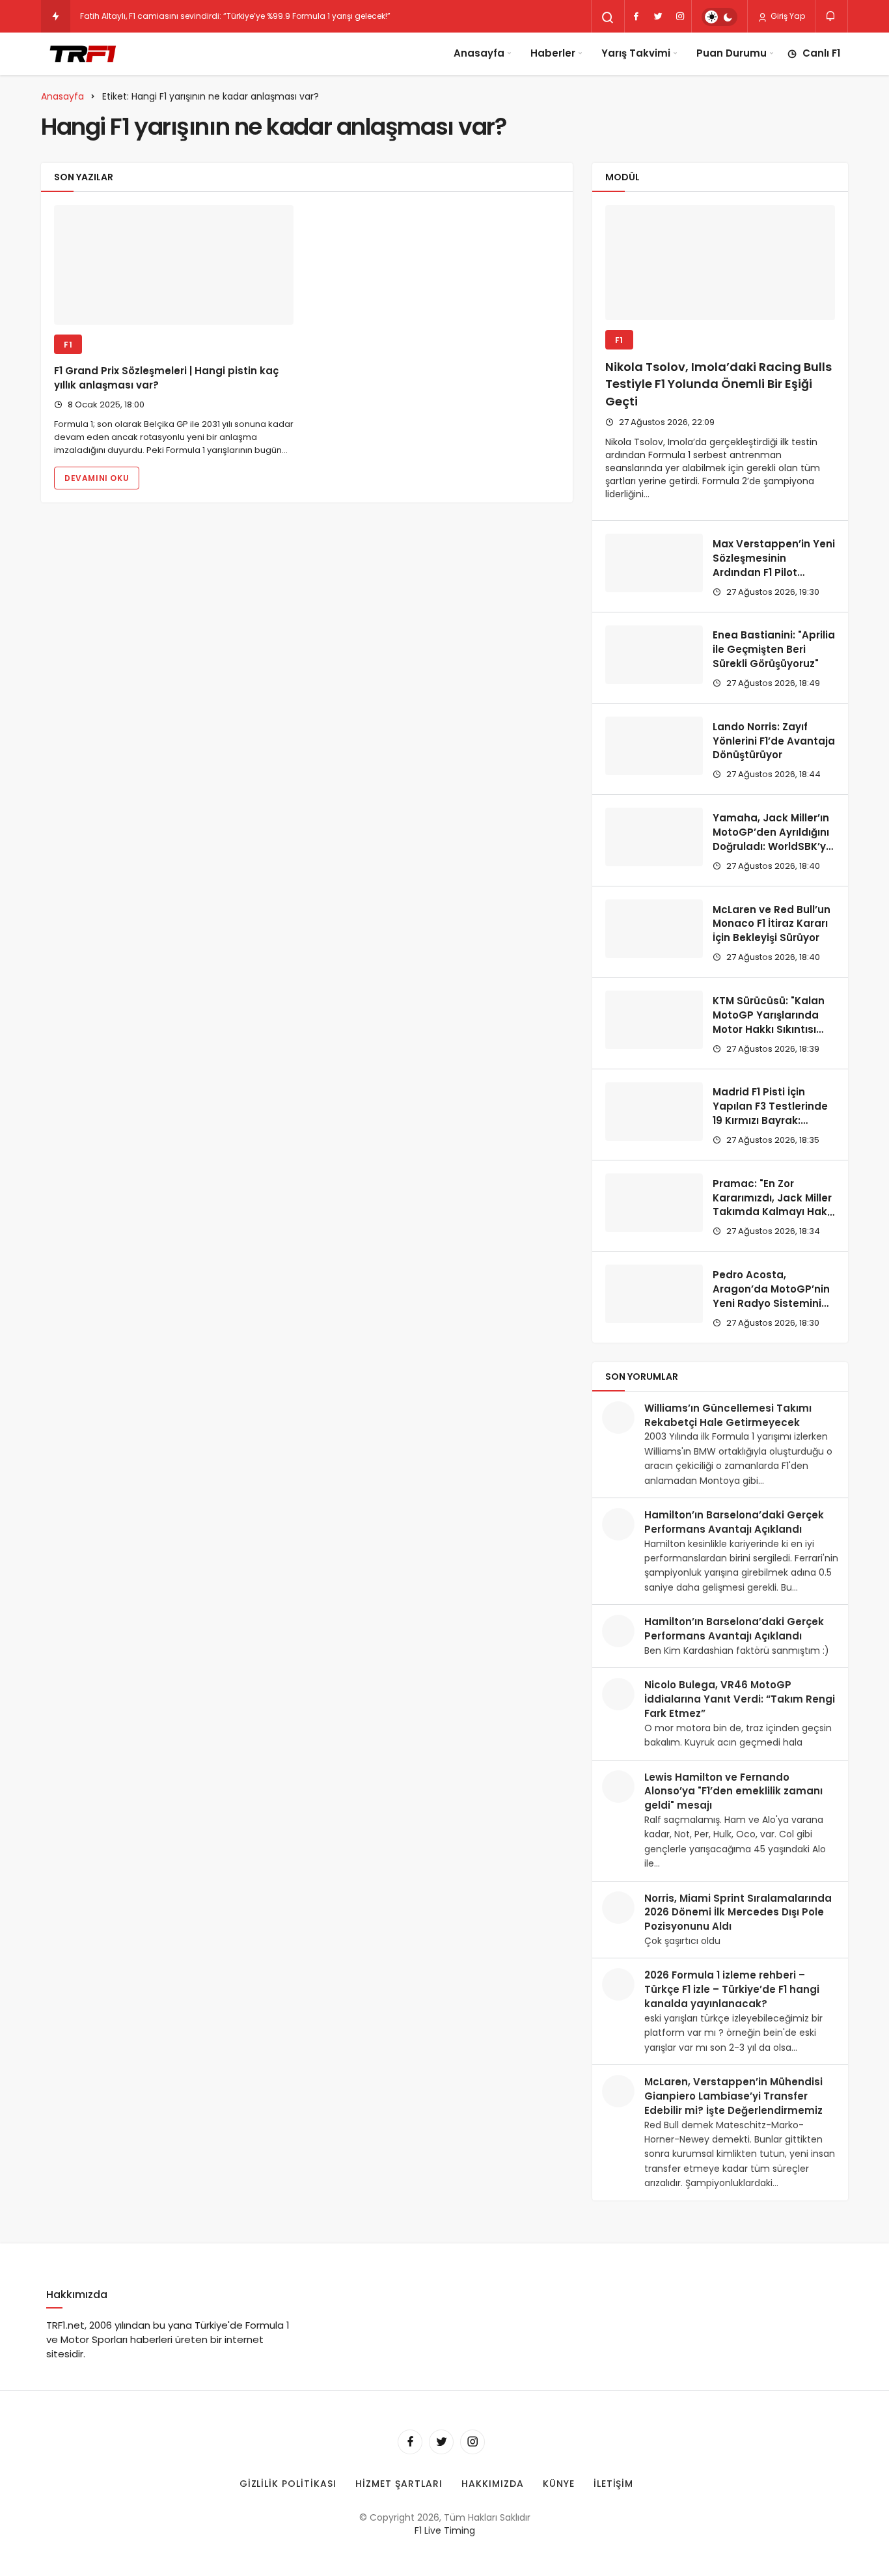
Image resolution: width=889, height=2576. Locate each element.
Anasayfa (479, 53)
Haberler (553, 53)
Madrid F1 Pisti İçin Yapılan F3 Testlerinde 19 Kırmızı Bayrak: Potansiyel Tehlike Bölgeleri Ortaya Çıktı (770, 1121)
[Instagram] (680, 16)
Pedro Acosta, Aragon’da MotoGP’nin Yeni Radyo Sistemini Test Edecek (771, 1296)
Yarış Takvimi (636, 53)
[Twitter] (658, 16)
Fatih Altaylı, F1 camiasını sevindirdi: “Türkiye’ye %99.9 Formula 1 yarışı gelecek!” (235, 16)
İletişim (614, 2484)
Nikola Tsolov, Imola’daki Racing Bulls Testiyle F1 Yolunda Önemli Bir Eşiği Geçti (718, 384)
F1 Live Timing (445, 2530)
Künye (559, 2484)
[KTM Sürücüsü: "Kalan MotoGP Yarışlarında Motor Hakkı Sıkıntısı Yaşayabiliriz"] (654, 1020)
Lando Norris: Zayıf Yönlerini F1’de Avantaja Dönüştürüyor (774, 741)
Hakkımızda (493, 2484)
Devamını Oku (97, 478)
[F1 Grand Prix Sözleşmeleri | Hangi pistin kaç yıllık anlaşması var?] (174, 265)
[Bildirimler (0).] (831, 16)
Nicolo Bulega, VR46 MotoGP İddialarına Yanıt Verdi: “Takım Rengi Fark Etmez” (740, 1699)
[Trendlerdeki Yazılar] (56, 16)
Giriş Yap (787, 16)
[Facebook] (636, 16)
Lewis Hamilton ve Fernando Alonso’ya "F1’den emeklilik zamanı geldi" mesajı (733, 1791)
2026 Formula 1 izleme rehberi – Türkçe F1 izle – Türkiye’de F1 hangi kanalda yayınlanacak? (732, 1989)
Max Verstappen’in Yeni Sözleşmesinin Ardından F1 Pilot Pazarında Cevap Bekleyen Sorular (774, 572)
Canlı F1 (821, 53)
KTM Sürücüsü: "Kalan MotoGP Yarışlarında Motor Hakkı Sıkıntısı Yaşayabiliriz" (769, 1022)
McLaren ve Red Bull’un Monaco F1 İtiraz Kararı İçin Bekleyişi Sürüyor (772, 924)
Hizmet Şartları (399, 2484)
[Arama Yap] (608, 18)
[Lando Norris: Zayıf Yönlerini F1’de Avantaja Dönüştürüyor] (654, 746)
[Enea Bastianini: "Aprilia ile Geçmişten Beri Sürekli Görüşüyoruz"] (654, 655)
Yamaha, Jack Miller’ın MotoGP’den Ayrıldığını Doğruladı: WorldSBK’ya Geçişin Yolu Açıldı (773, 839)
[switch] (719, 17)
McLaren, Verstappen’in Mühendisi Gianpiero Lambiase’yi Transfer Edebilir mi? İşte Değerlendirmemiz (733, 2096)
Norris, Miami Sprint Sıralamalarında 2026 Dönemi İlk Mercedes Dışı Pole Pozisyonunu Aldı (738, 1912)
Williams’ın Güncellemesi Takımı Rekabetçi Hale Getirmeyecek (728, 1415)
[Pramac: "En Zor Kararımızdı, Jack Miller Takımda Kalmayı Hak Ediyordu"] (654, 1203)
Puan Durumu (732, 53)
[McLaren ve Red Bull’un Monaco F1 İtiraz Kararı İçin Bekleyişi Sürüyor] (654, 929)
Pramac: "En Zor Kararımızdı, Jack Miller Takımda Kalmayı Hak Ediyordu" (772, 1205)
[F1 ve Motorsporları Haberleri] (82, 53)
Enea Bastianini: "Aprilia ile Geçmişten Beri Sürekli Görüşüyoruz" (774, 650)
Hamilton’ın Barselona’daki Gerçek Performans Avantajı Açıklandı (734, 1522)
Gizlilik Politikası (288, 2484)
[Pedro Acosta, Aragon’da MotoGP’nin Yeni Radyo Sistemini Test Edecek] (654, 1294)
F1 (68, 345)
